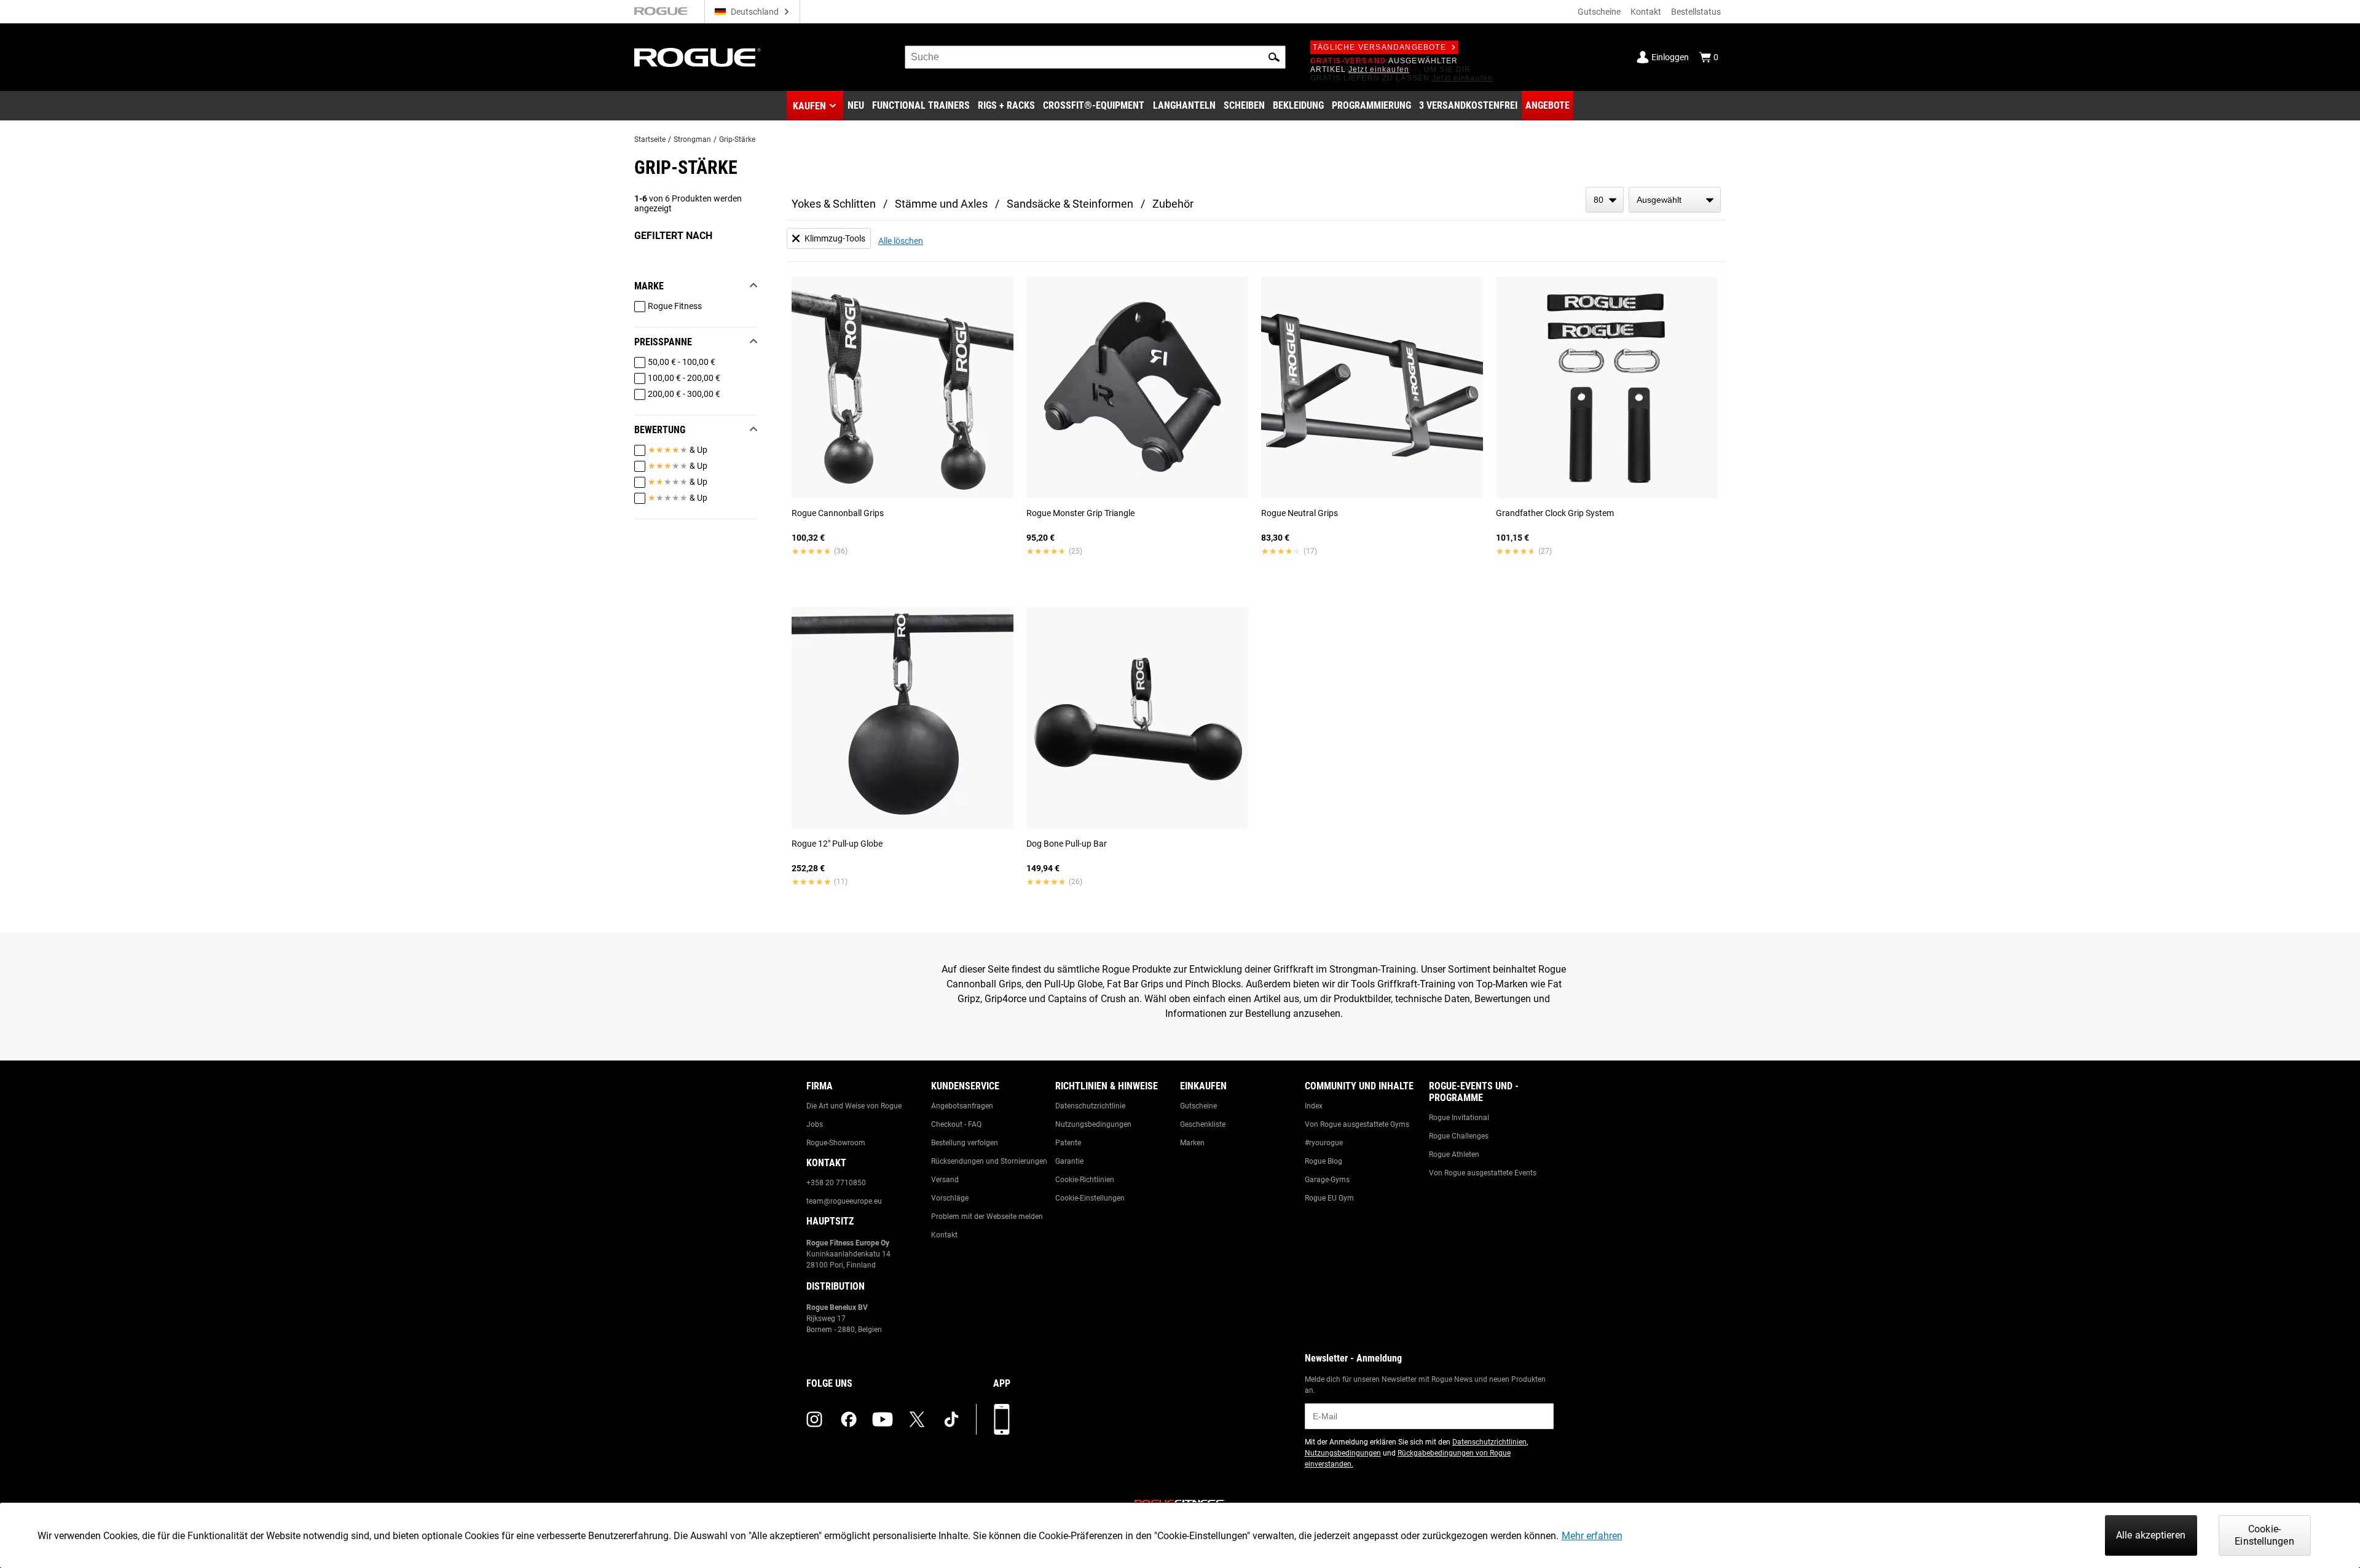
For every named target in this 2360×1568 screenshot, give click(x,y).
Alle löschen (901, 241)
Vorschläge (950, 1198)
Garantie (1069, 1161)
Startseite (650, 139)
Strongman (692, 139)
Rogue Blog (1324, 1161)
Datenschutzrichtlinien (1489, 1442)
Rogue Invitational (1459, 1118)
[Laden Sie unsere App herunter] (1002, 1419)
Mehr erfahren (1592, 1536)
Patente (1068, 1143)
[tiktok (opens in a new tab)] (951, 1419)
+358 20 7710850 (836, 1183)
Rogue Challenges (1459, 1136)
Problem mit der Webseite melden (987, 1217)
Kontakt (1646, 12)
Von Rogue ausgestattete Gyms (1357, 1124)
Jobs (815, 1124)
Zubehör (1173, 204)
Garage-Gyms (1327, 1180)
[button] (1274, 57)
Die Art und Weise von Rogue (854, 1106)
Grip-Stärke (737, 139)
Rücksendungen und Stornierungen (989, 1161)
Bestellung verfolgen (965, 1143)
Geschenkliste (1203, 1124)
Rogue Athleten (1454, 1154)
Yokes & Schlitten (834, 204)
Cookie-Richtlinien (1085, 1180)
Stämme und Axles (941, 204)
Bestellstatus (1696, 12)
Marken (1192, 1143)
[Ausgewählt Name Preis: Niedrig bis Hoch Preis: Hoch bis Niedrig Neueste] (1675, 200)
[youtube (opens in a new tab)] (883, 1419)
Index (1314, 1106)
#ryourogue (1324, 1143)
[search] (1095, 57)
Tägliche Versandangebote (1379, 47)
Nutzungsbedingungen (1093, 1124)
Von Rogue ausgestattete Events (1483, 1173)
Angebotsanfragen (962, 1106)
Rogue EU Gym (1329, 1198)
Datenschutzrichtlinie (1090, 1106)
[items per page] (1605, 200)
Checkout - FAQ (956, 1124)
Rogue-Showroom (836, 1143)
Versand (945, 1180)
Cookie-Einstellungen (1090, 1198)
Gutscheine (1599, 12)
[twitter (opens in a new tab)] (917, 1419)
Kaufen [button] (809, 106)
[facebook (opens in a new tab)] (849, 1419)
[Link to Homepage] (698, 57)
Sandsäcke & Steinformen (1070, 204)
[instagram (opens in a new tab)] (814, 1419)
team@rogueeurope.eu (844, 1201)
